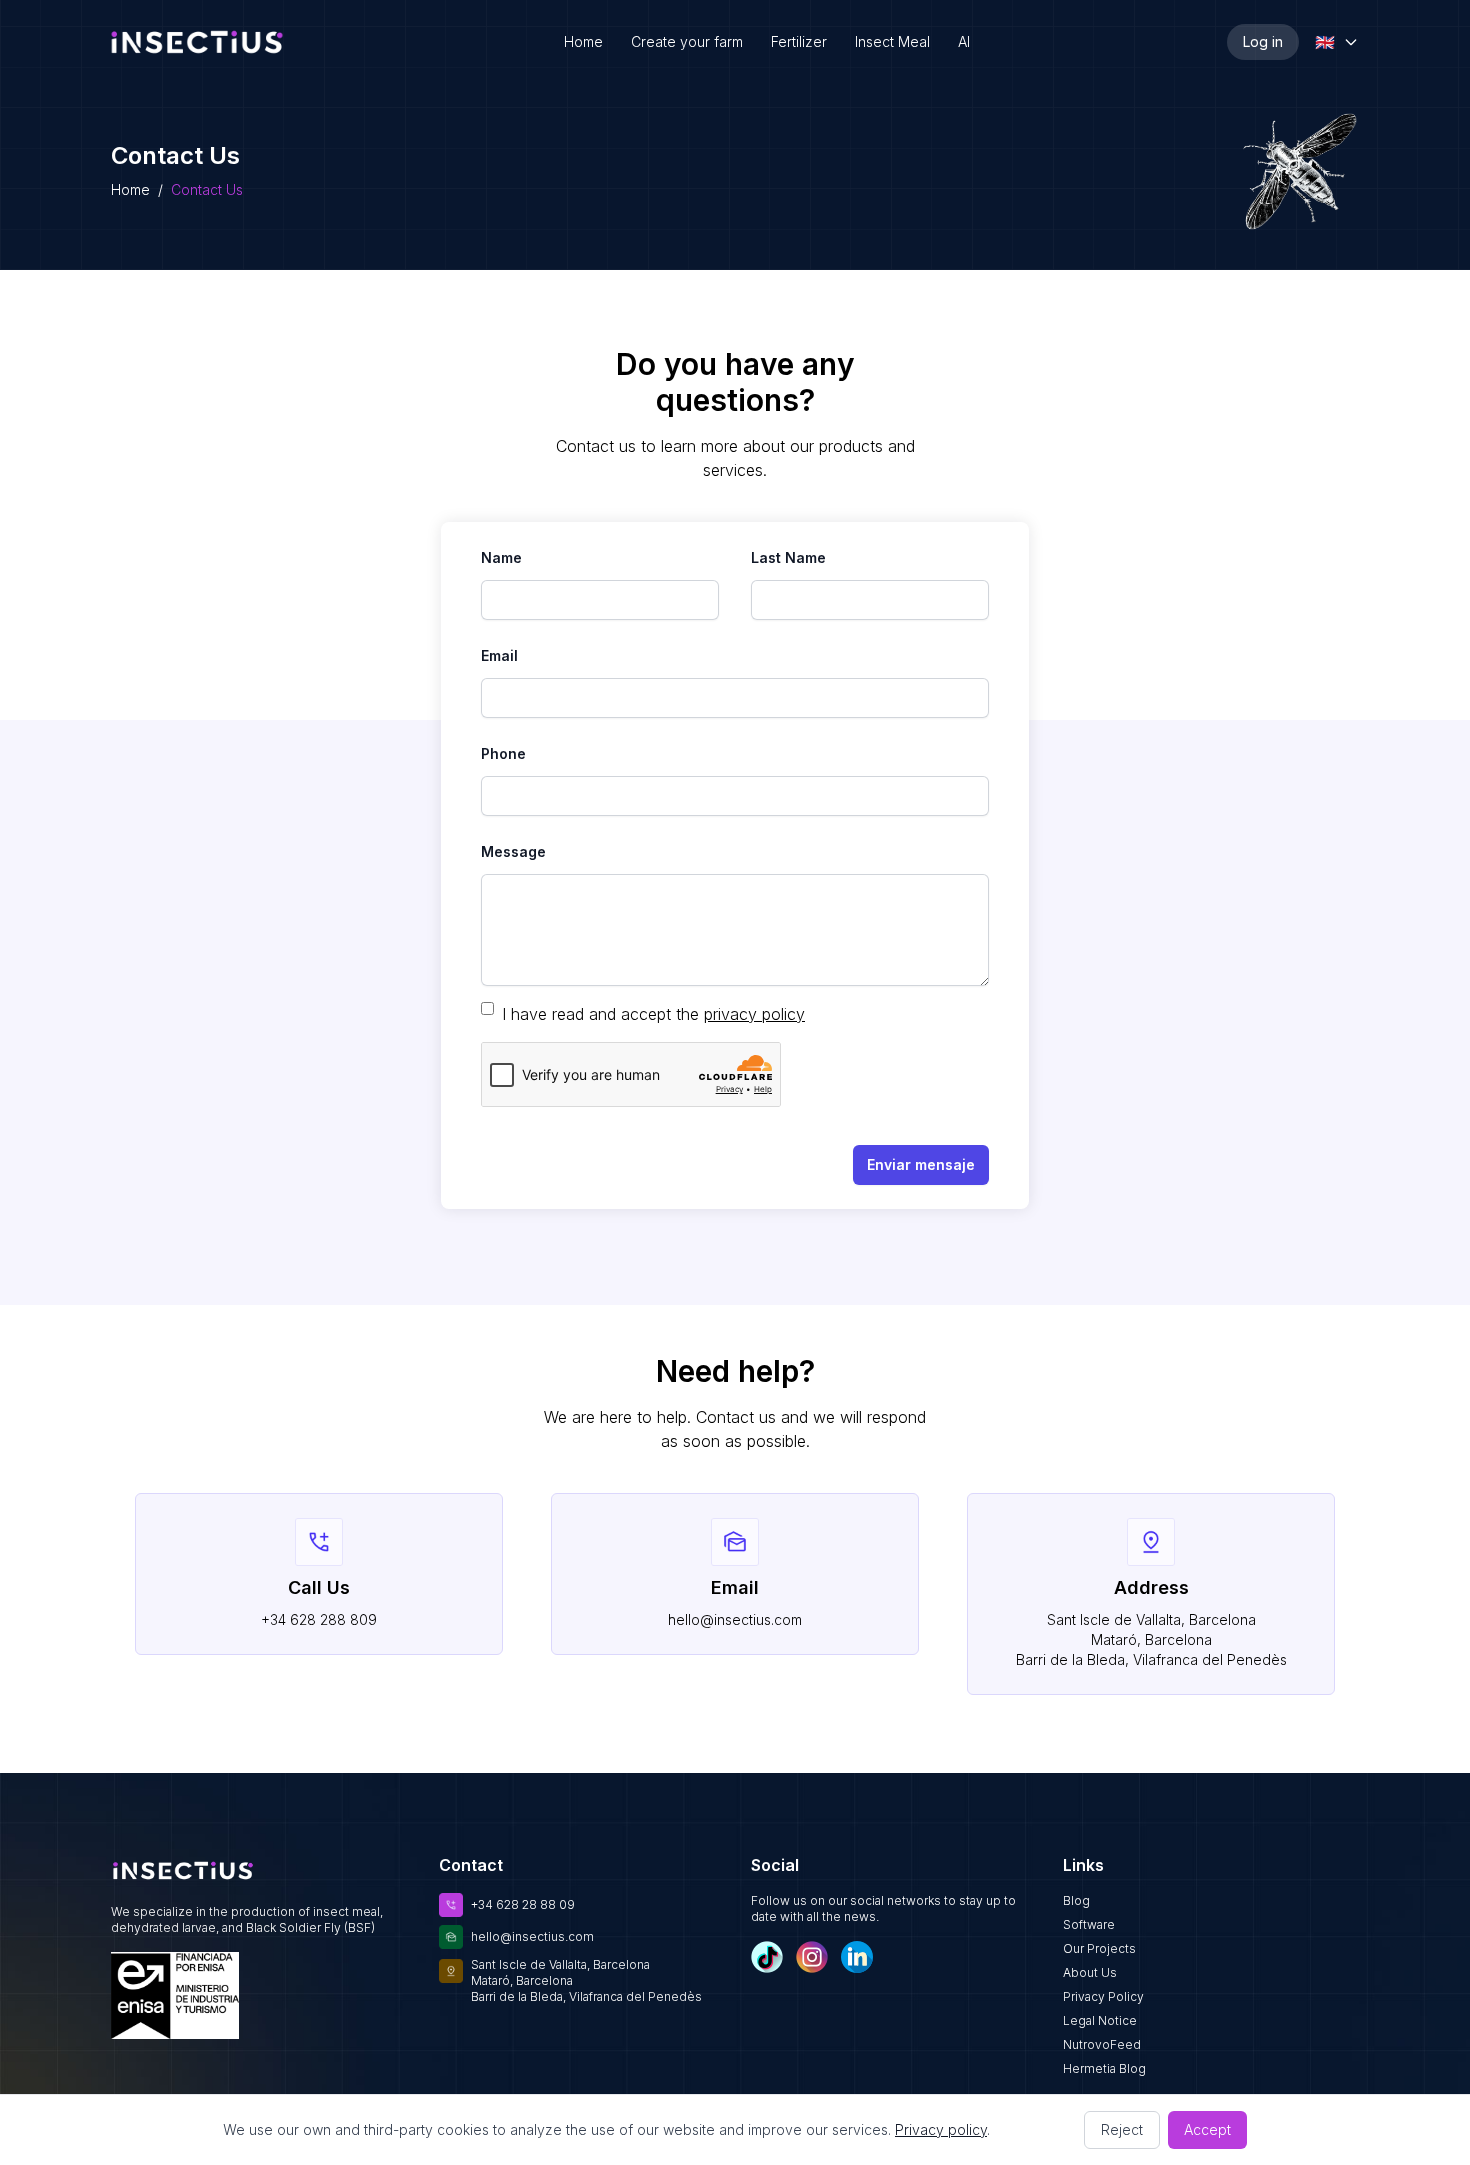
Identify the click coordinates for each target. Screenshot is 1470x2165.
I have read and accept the (600, 1014)
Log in (1263, 41)
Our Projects (1099, 1948)
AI (964, 41)
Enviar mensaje (921, 1164)
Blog (1076, 1900)
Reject (1122, 2129)
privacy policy (754, 1014)
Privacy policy (941, 2129)
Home (583, 41)
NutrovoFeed (1102, 2044)
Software (1089, 1924)
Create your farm (687, 41)
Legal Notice (1100, 2020)
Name (501, 557)
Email (499, 655)
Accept (1207, 2129)
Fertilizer (799, 41)
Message (513, 851)
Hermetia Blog (1104, 2068)
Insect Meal (892, 41)
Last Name (788, 557)
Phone (503, 753)
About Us (1090, 1972)
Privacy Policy (1103, 1996)
